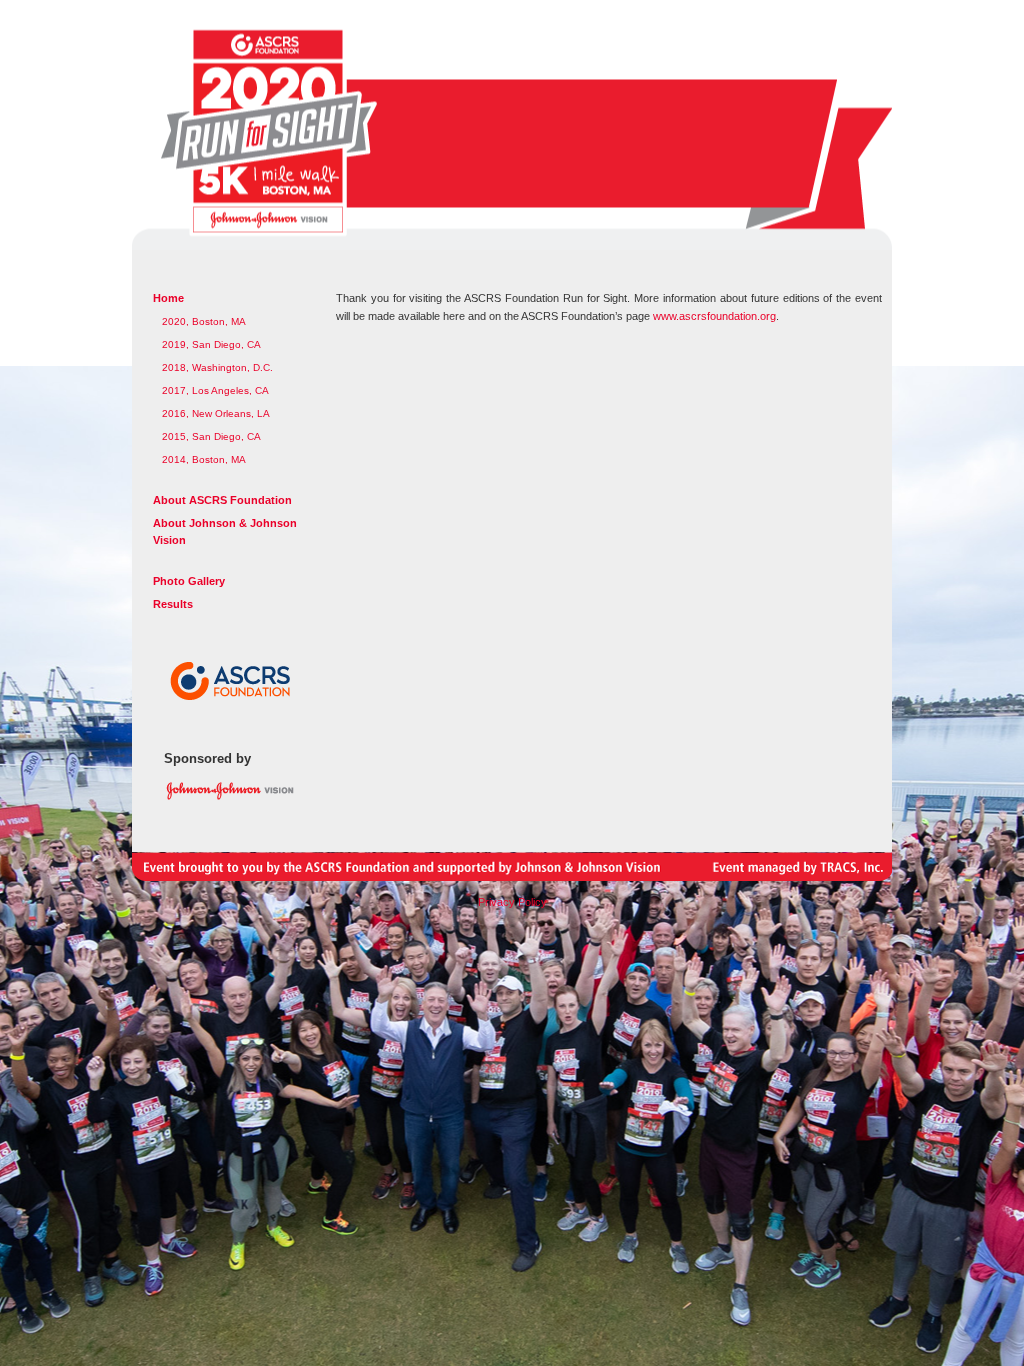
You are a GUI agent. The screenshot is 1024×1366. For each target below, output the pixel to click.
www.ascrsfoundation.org (714, 316)
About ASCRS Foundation (222, 500)
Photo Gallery (189, 581)
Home (168, 298)
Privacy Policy (512, 902)
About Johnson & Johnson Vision (225, 531)
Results (173, 604)
